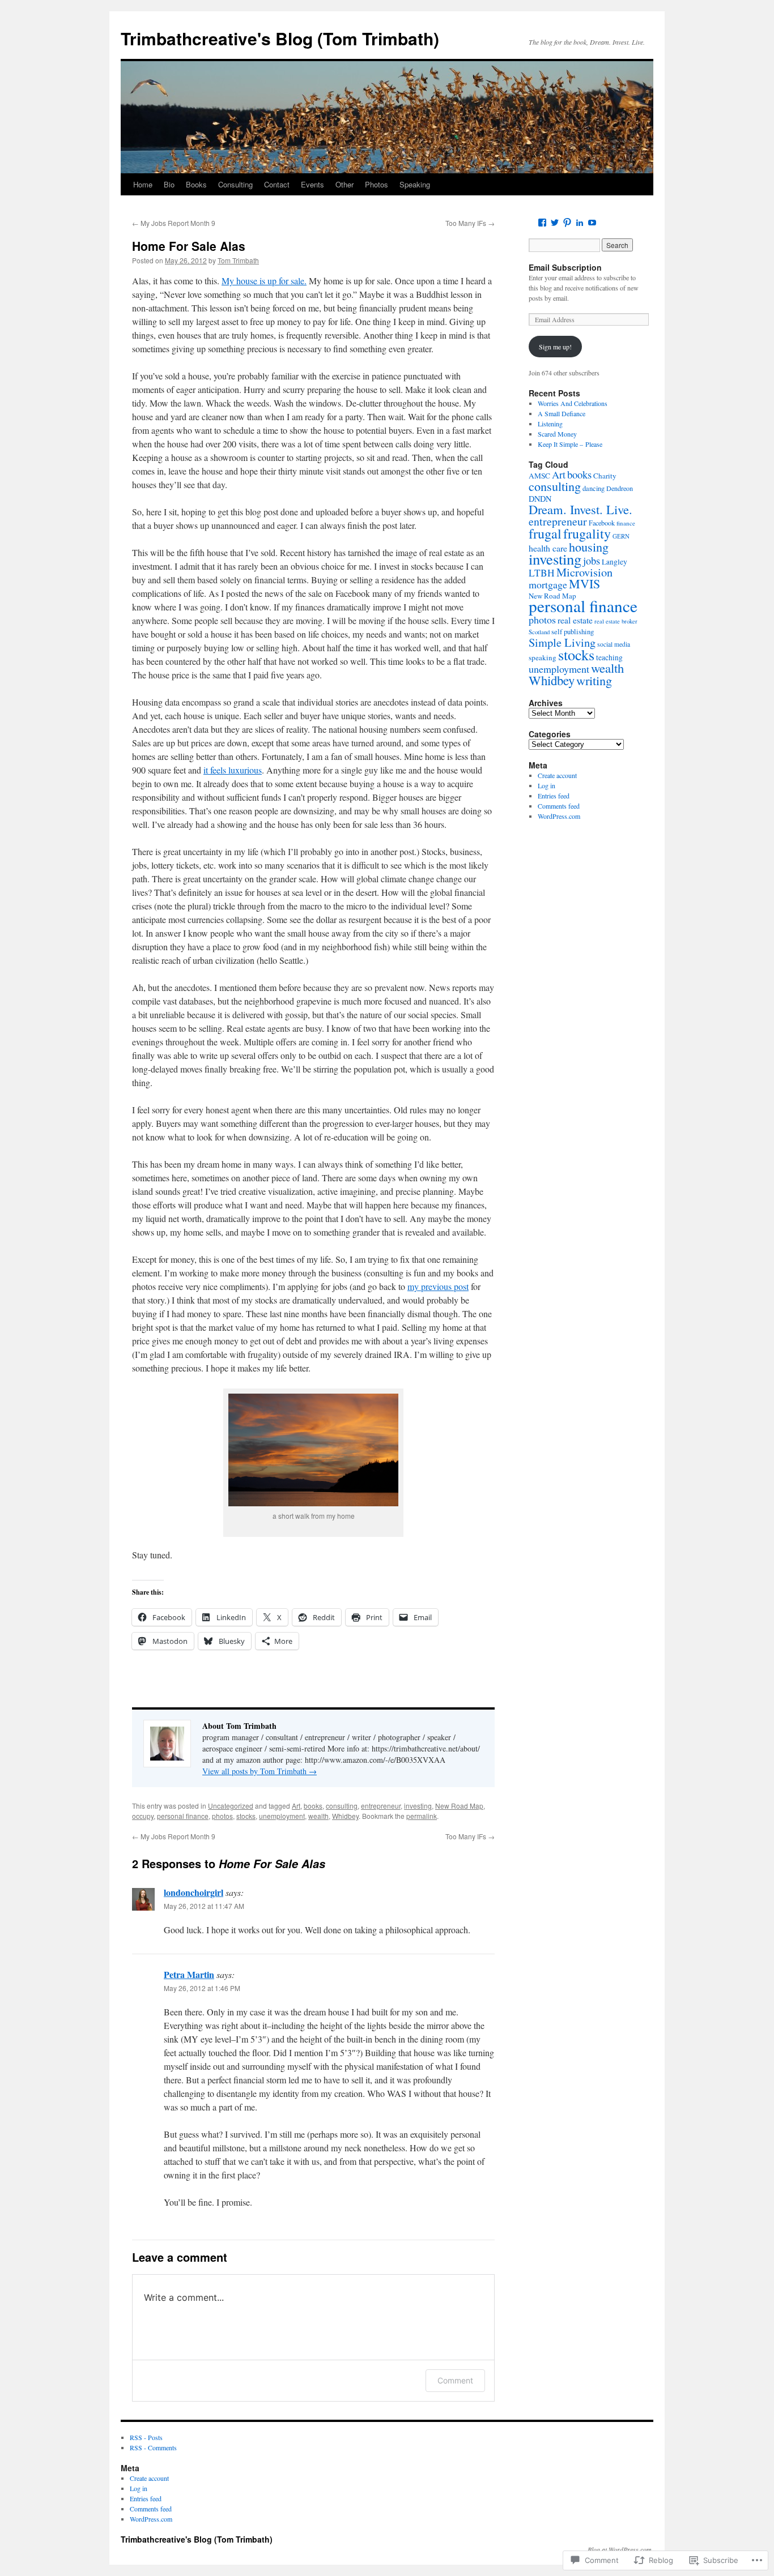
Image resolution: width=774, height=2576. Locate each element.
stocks (246, 1816)
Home (143, 184)
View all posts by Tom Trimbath (260, 1771)
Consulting (235, 184)
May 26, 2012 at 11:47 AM (204, 1906)
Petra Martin (189, 1974)
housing (589, 546)
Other (345, 184)
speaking (543, 657)
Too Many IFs (470, 223)
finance (626, 523)
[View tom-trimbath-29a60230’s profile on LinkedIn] (580, 223)
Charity (605, 476)
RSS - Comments (153, 2447)
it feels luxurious (233, 770)
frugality (587, 533)
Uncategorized (231, 1806)
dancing (594, 488)
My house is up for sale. (264, 281)
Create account (557, 775)
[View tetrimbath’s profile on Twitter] (555, 223)
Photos (377, 184)
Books (196, 184)
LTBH (542, 573)
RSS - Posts (146, 2437)
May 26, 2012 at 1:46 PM (202, 1988)
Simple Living (562, 642)
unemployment (282, 1816)
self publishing (573, 632)
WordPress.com (559, 816)
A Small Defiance (562, 413)
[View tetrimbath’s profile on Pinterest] (567, 223)
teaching (609, 657)
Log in (547, 785)
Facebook (602, 523)
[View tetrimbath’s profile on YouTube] (592, 223)
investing (418, 1806)
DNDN (540, 499)
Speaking (415, 184)
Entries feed (554, 796)
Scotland (539, 632)
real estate (575, 620)
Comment (455, 2380)
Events (312, 184)
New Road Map (459, 1806)
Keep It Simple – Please (570, 444)
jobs (592, 561)
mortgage (548, 584)
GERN (621, 536)
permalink (422, 1816)
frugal (545, 533)
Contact (277, 184)
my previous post (438, 1286)
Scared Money (557, 434)
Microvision (584, 572)
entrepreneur (381, 1806)
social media (614, 644)
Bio (169, 184)
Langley (614, 562)
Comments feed (559, 806)
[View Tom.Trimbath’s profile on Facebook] (542, 223)
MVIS (584, 584)
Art (296, 1806)
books (313, 1806)
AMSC (539, 476)
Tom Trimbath (238, 260)
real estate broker (616, 621)
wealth (318, 1816)
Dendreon (620, 488)
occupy (143, 1816)
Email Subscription (565, 267)
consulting (342, 1806)
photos (222, 1816)
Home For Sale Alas (189, 246)
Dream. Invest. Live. (580, 509)
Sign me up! (555, 347)
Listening (550, 424)
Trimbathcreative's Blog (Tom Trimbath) (280, 38)
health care (548, 548)
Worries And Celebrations (573, 403)
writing (594, 680)
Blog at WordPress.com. (620, 2549)
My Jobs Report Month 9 (174, 223)
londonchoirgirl (193, 1892)
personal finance (183, 1816)
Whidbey (345, 1816)
